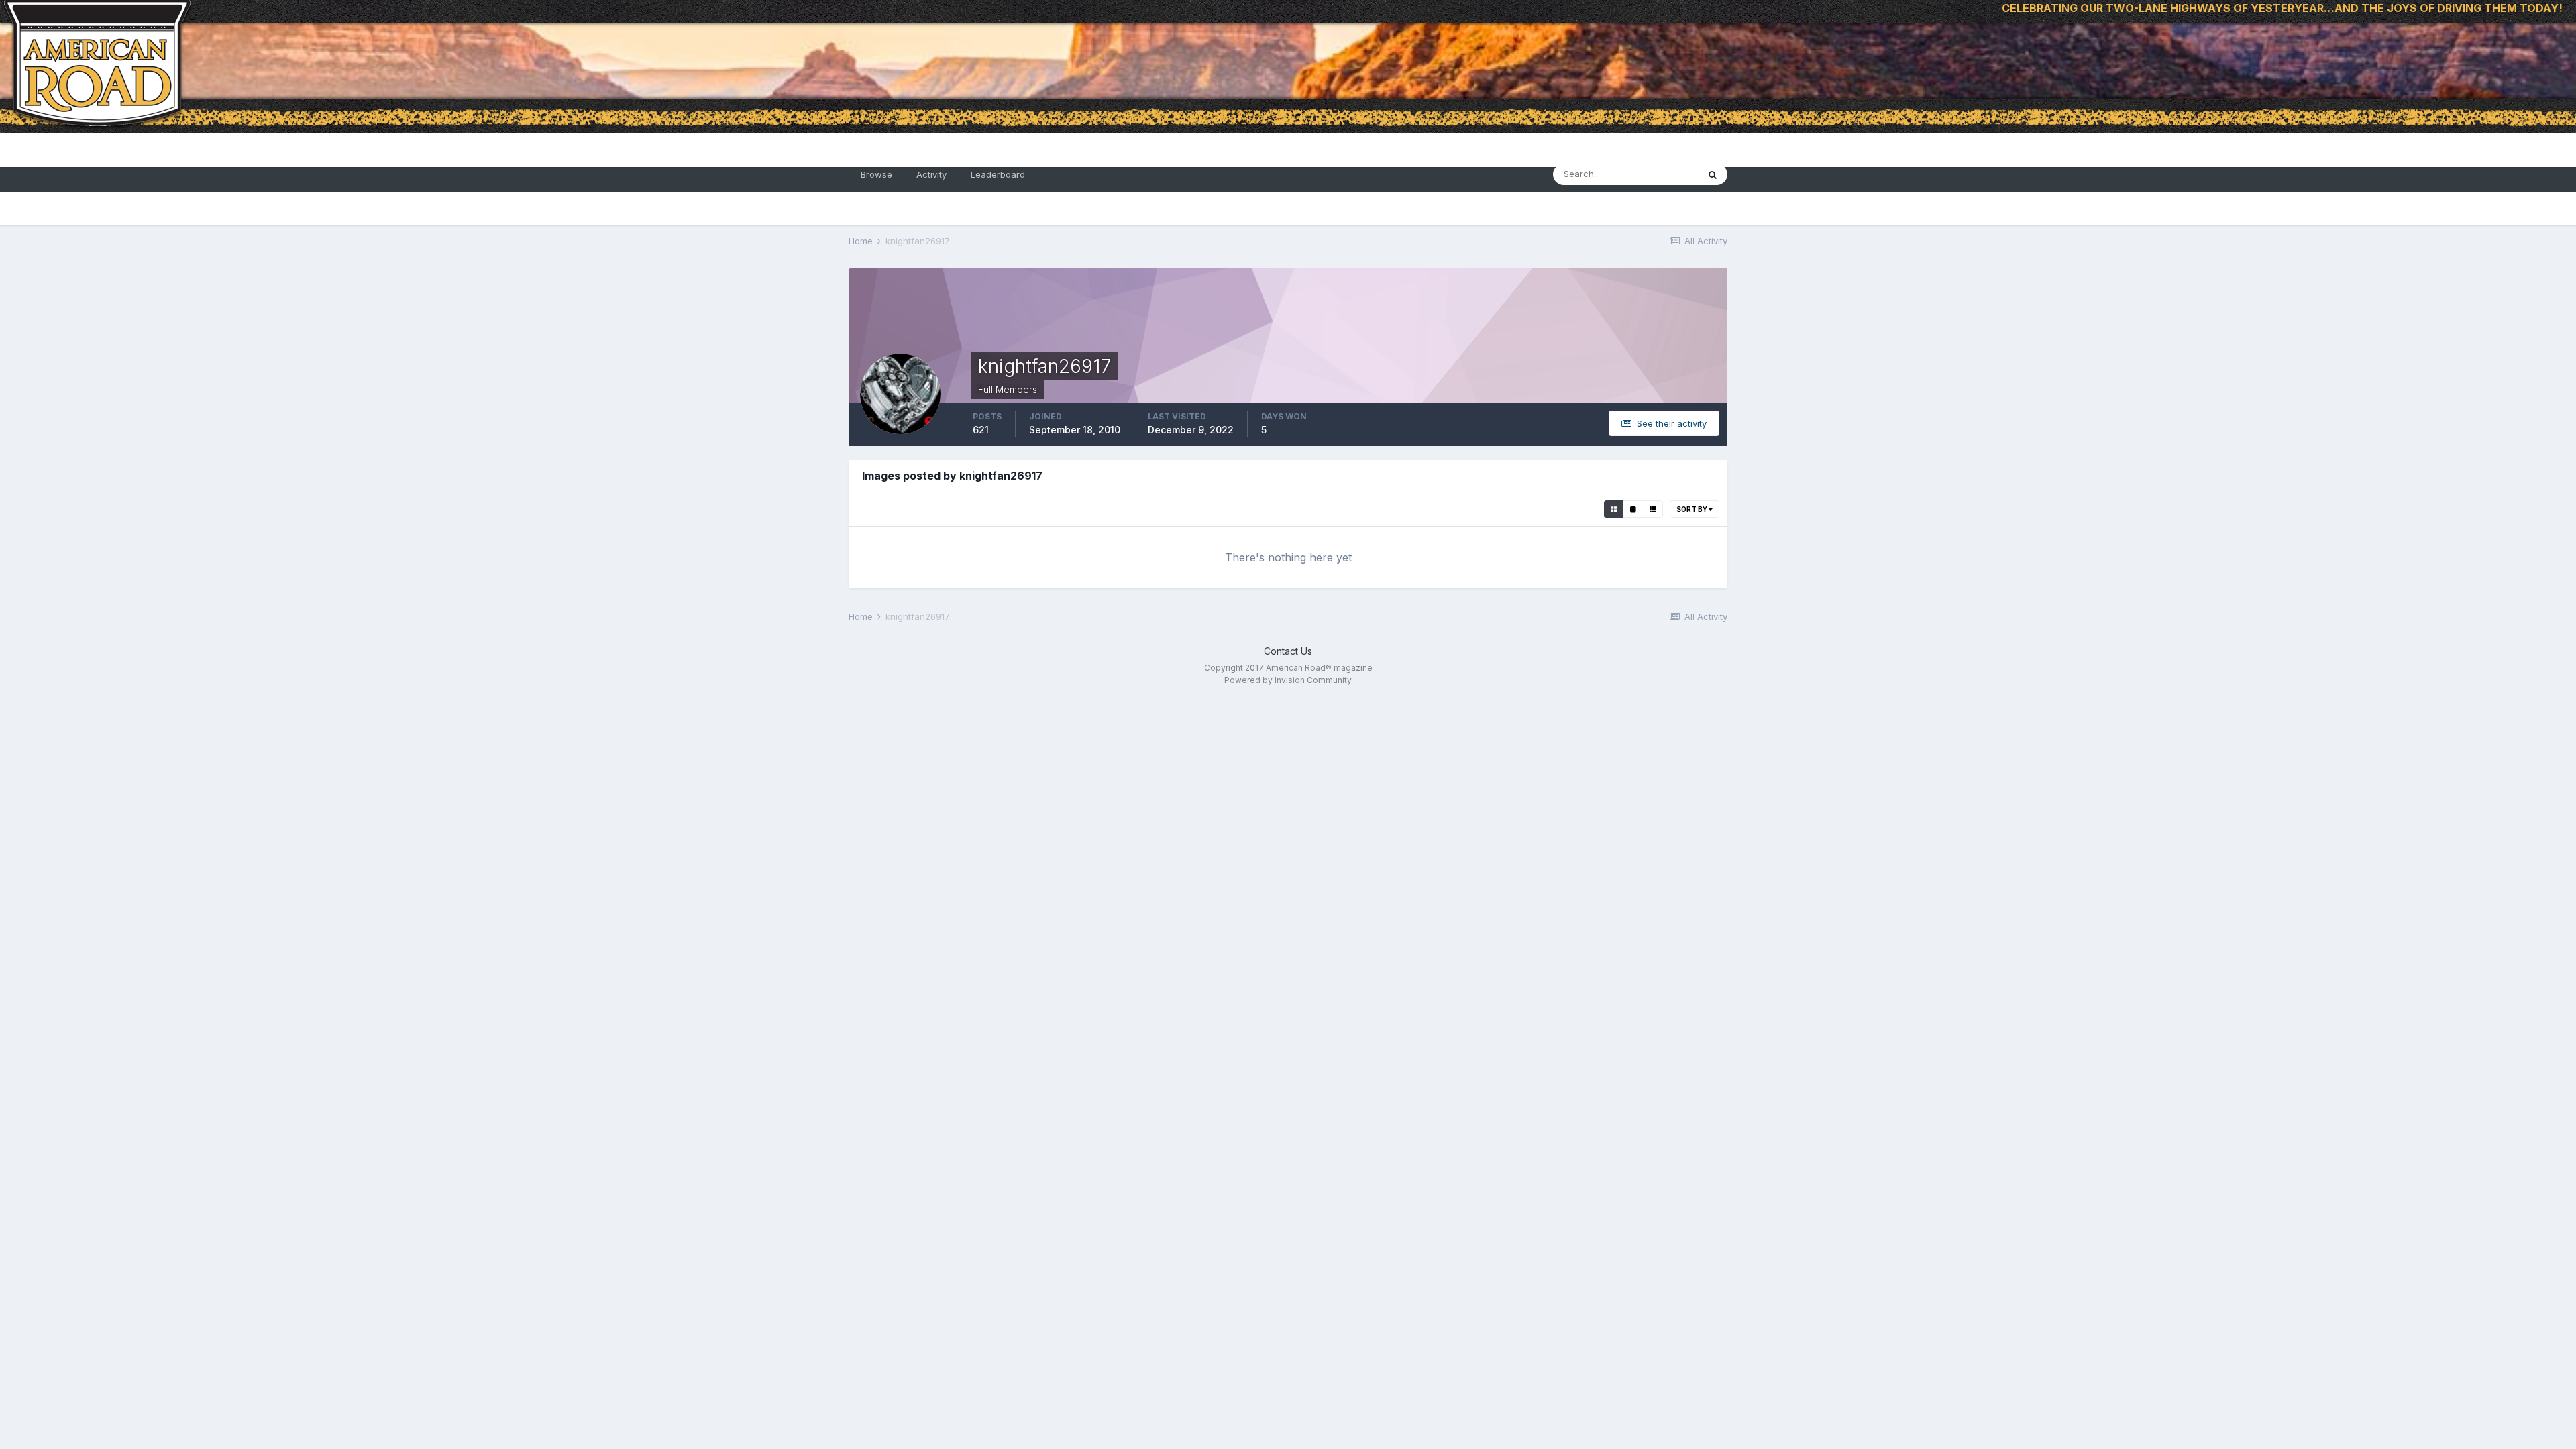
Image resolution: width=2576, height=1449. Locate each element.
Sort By (1693, 509)
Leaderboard (998, 174)
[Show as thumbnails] (1614, 509)
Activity (931, 174)
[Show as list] (1653, 509)
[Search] (1713, 174)
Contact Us (1288, 651)
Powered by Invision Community (1288, 680)
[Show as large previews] (1633, 509)
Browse (876, 174)
